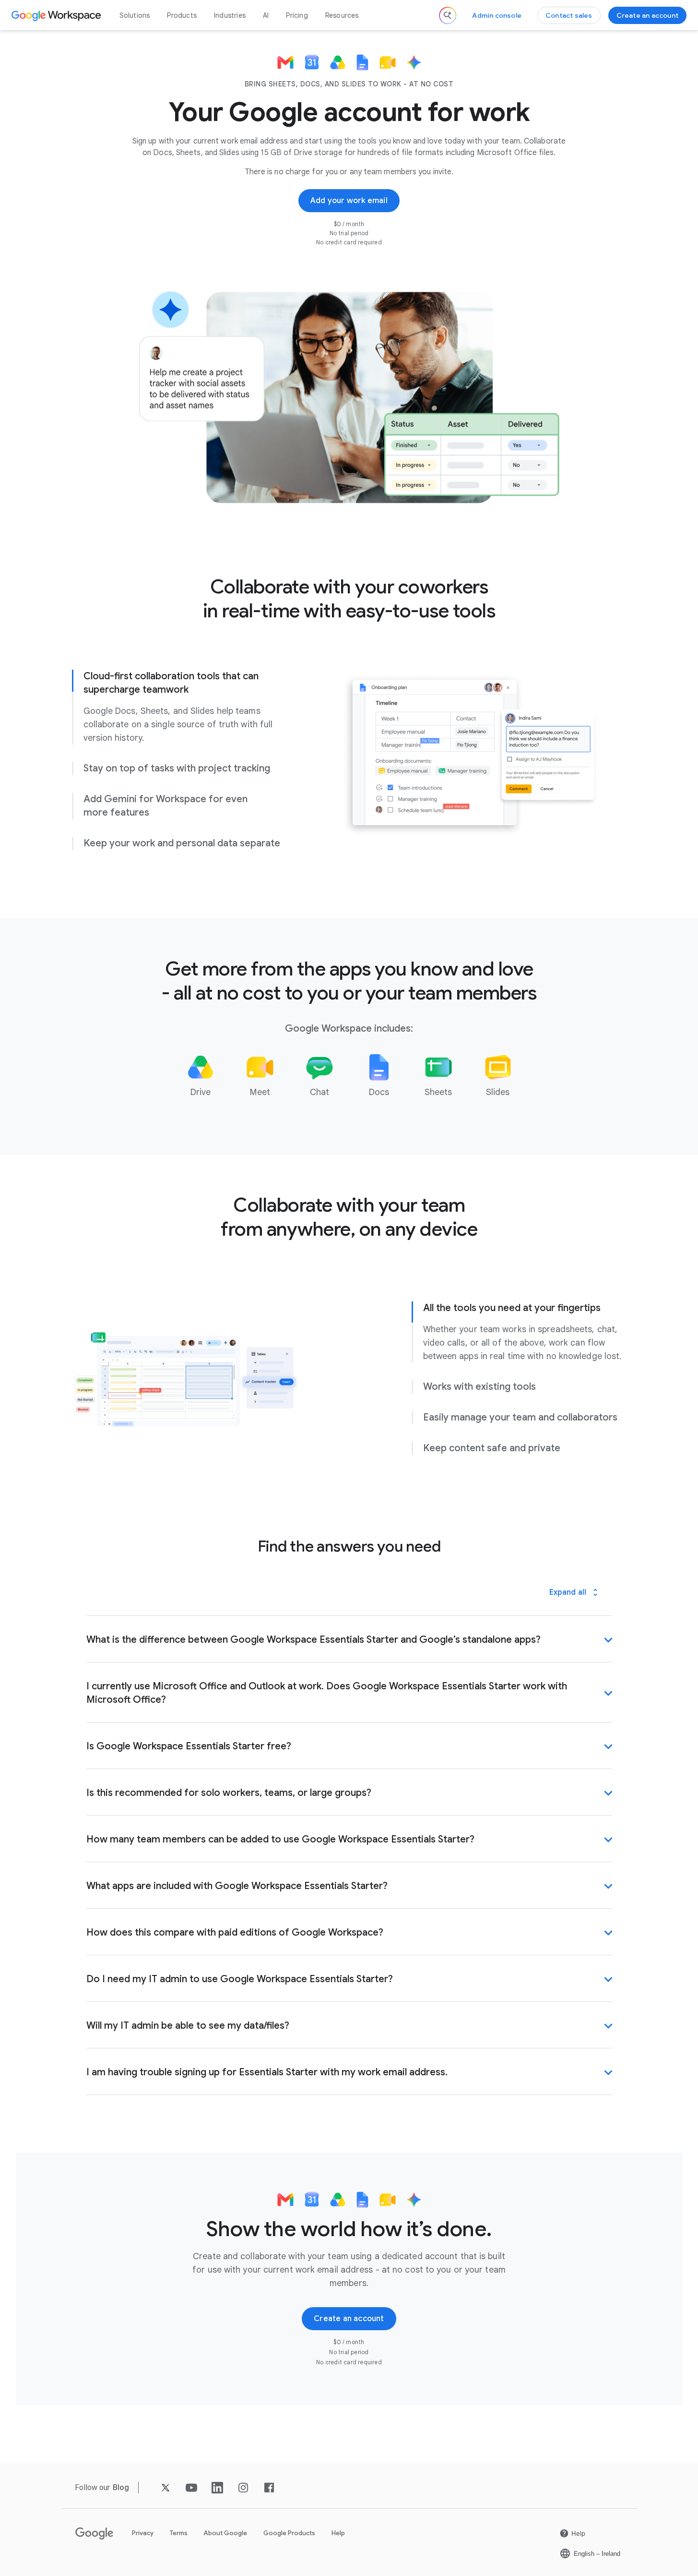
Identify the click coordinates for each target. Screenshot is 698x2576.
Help (338, 2533)
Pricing (297, 15)
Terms (179, 2533)
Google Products (289, 2533)
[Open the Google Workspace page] (57, 15)
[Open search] (448, 15)
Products (182, 15)
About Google (225, 2533)
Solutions (135, 15)
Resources (342, 15)
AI (266, 15)
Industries (230, 15)
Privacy (143, 2533)
